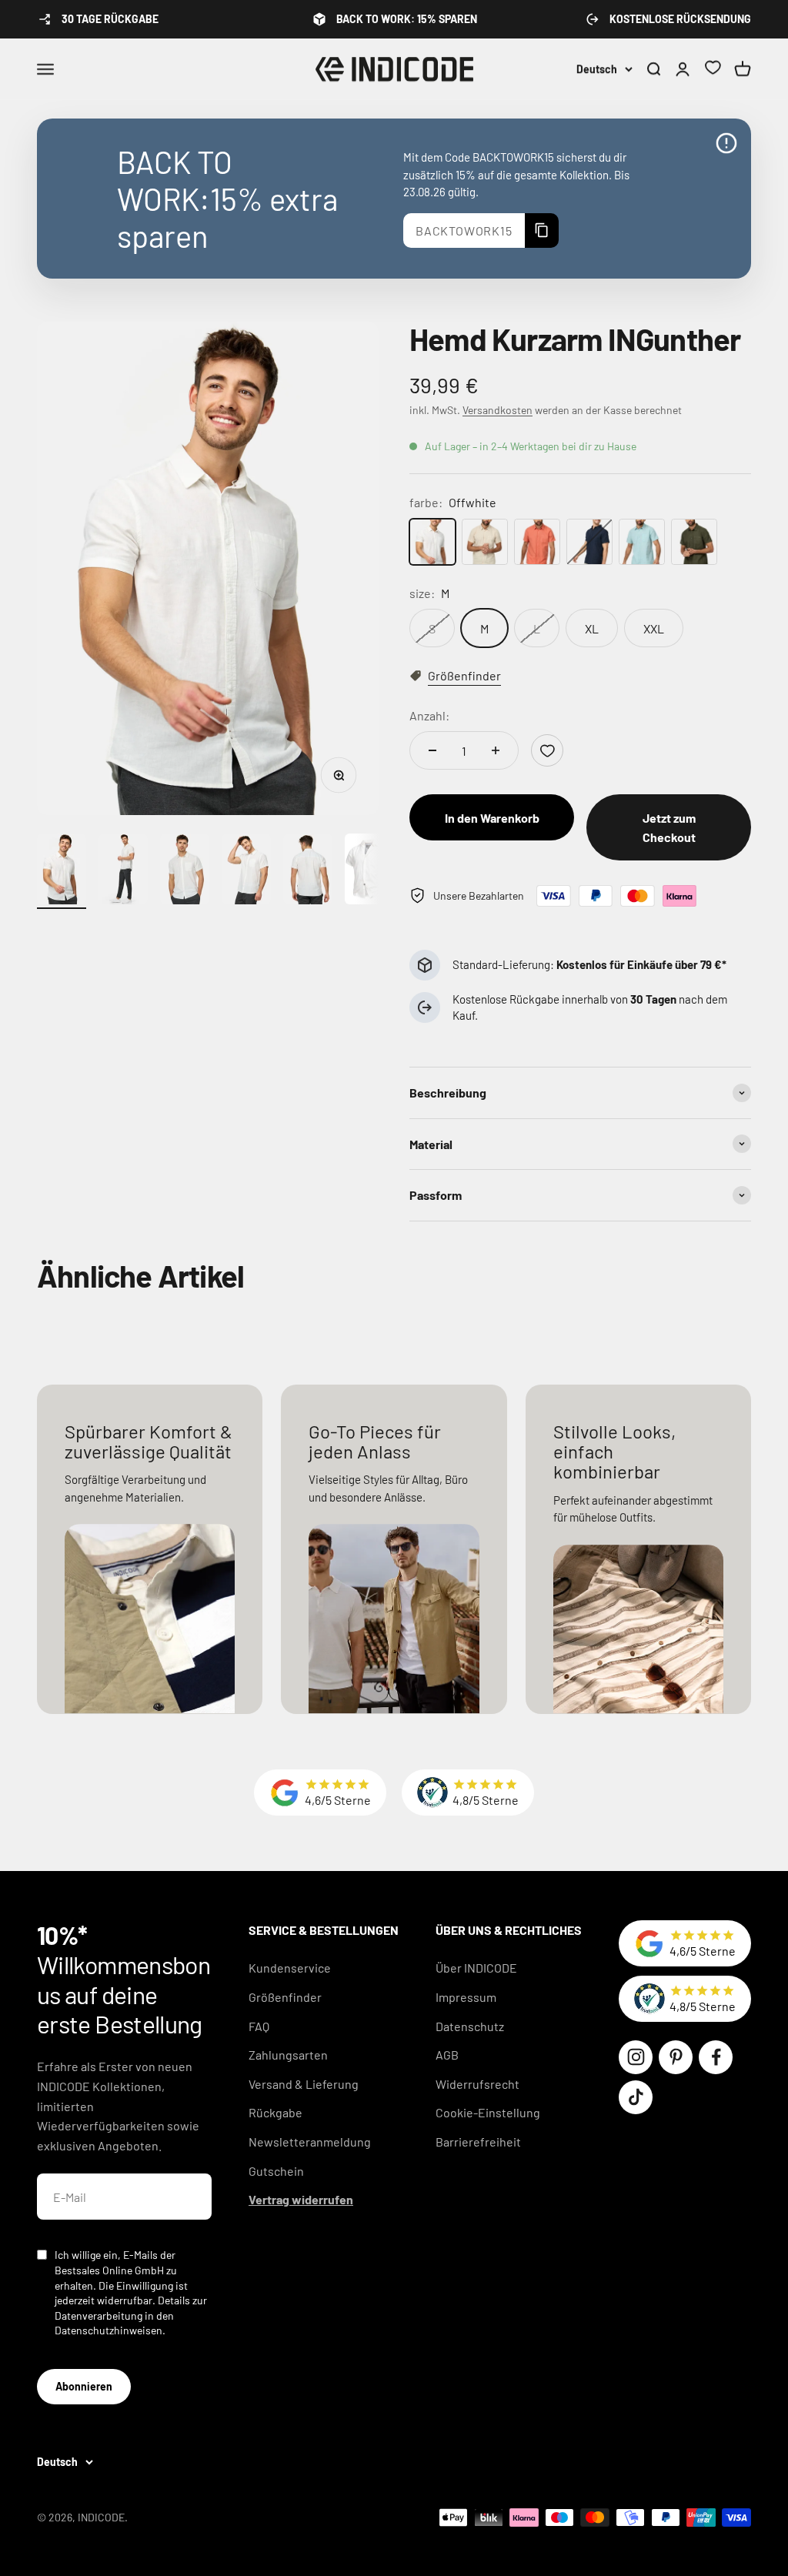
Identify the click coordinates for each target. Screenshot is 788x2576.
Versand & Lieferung (304, 2084)
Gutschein (276, 2171)
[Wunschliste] (713, 70)
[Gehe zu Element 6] (369, 872)
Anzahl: (429, 715)
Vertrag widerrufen (301, 2199)
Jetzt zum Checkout (669, 828)
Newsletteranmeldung (310, 2142)
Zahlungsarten (288, 2055)
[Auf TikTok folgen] (636, 2097)
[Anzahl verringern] (432, 750)
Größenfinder (285, 1997)
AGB (447, 2055)
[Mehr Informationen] (726, 143)
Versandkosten (498, 410)
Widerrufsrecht (477, 2084)
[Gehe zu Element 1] (62, 872)
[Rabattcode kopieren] (542, 231)
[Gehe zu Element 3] (185, 872)
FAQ (259, 2026)
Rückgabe (275, 2112)
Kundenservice (290, 1968)
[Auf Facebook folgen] (716, 2057)
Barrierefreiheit (478, 2142)
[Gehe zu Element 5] (308, 872)
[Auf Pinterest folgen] (676, 2057)
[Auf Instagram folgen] (636, 2057)
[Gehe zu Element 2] (123, 872)
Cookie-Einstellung (488, 2112)
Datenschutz (470, 2026)
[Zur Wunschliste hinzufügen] (547, 750)
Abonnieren (84, 2386)
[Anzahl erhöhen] (496, 750)
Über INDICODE (476, 1968)
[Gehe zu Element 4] (246, 872)
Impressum (466, 1997)
